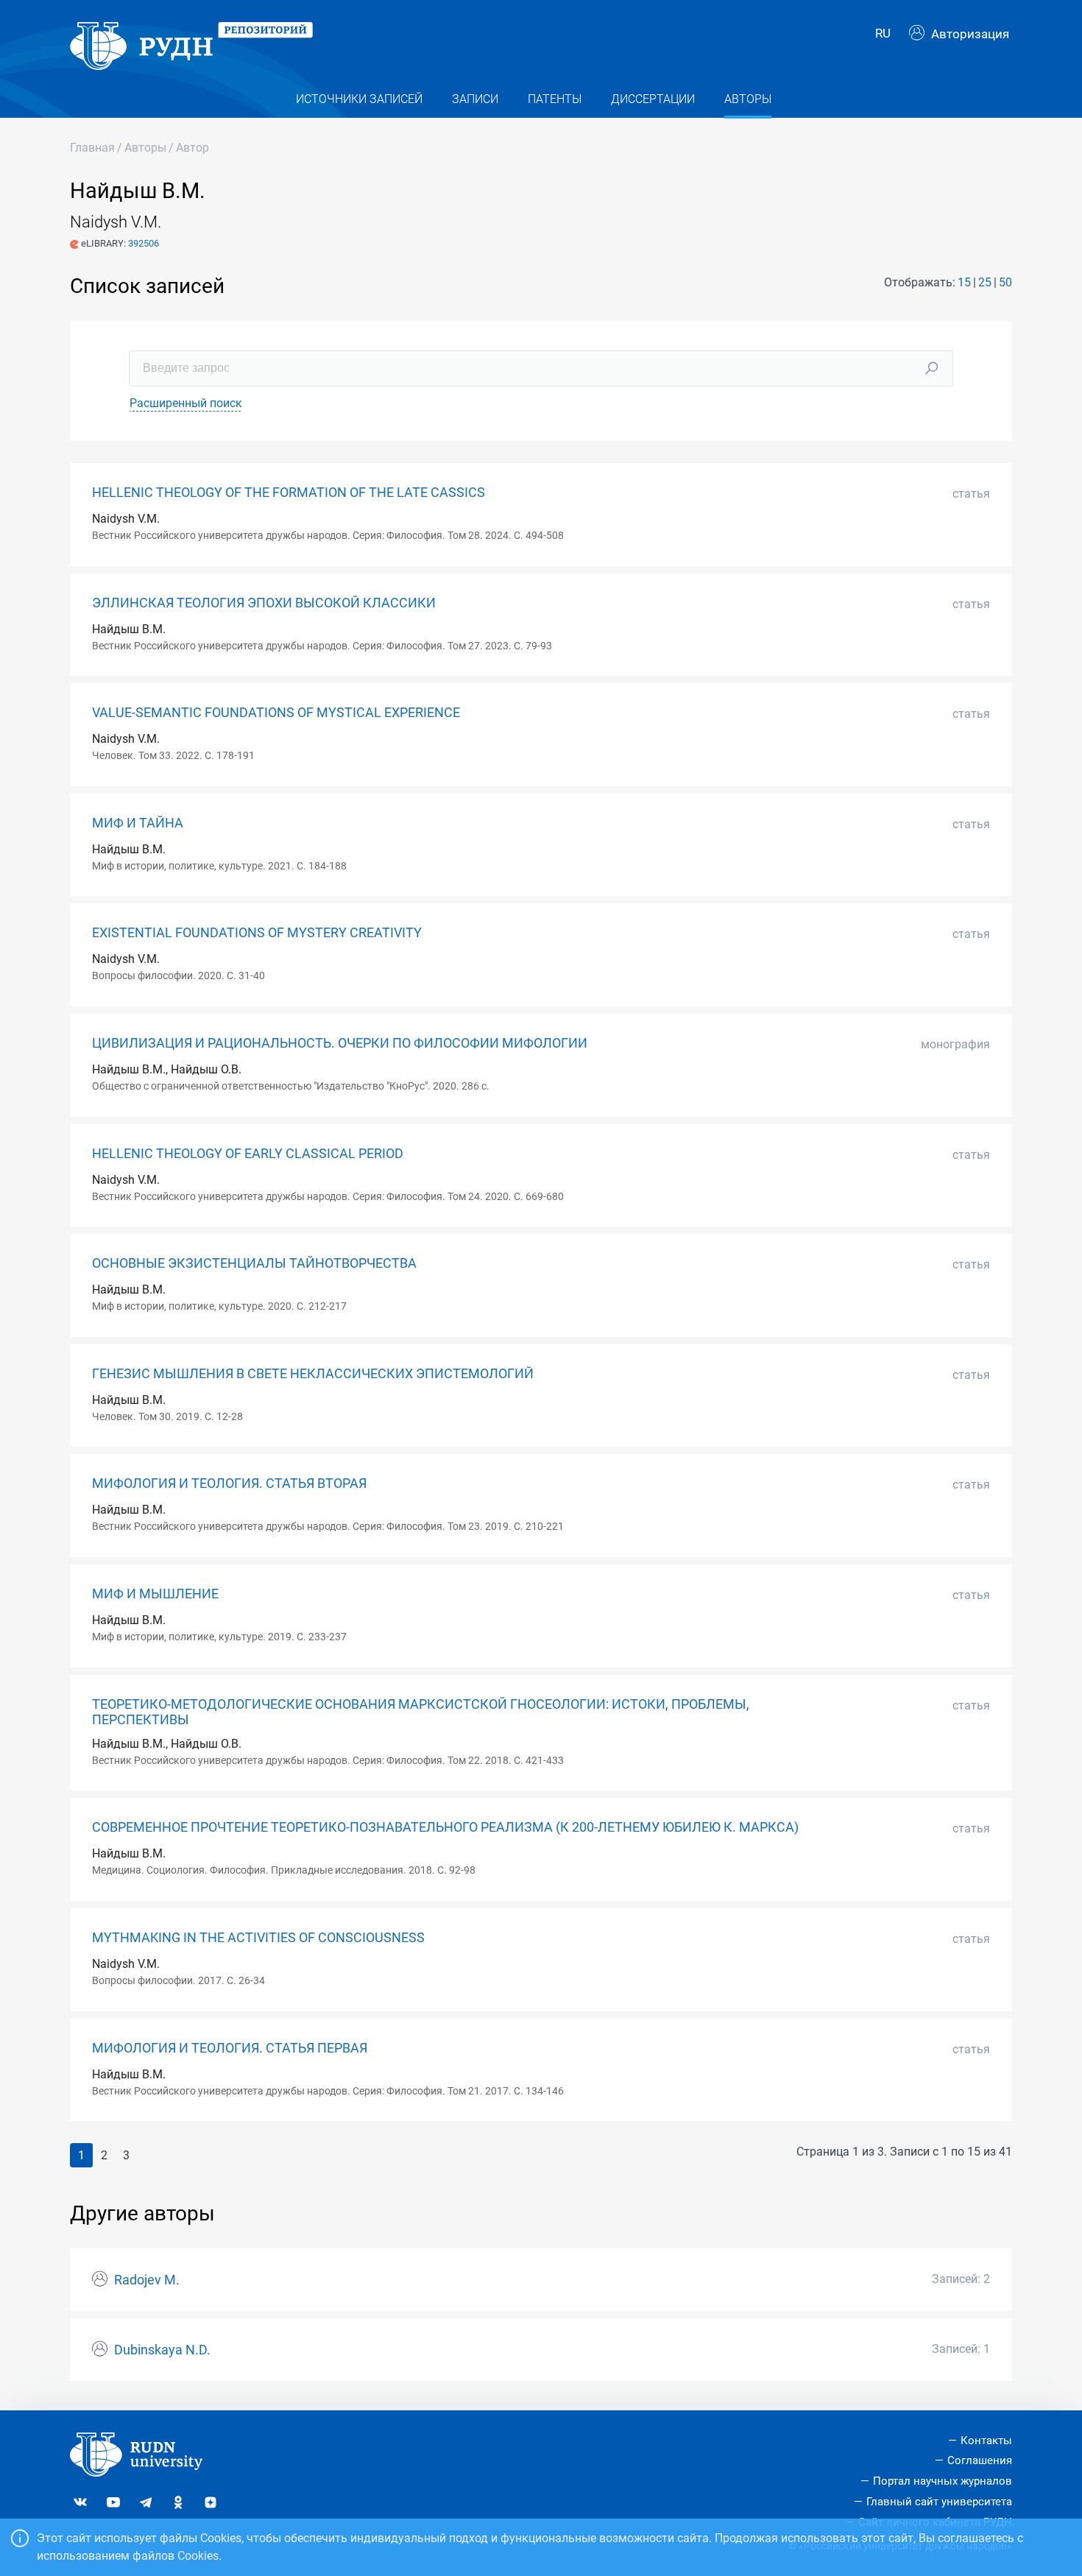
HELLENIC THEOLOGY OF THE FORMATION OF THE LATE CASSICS (289, 493)
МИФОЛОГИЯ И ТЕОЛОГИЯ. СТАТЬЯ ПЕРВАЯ (230, 2048)
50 (1005, 282)
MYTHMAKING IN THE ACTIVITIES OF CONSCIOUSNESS (258, 1938)
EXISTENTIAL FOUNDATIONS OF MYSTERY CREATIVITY (257, 933)
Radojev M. (147, 2280)
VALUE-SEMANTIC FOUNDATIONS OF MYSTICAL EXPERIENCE (276, 713)
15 (964, 282)
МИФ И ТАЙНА (138, 823)
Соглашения (980, 2460)
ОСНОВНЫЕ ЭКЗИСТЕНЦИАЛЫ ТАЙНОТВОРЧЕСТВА (254, 1263)
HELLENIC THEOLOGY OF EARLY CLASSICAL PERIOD (248, 1154)
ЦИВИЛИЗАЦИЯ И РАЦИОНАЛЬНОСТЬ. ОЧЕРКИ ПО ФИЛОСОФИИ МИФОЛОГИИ (340, 1043)
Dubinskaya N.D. (162, 2350)
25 (985, 282)
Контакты (986, 2441)
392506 (144, 243)
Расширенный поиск (186, 403)
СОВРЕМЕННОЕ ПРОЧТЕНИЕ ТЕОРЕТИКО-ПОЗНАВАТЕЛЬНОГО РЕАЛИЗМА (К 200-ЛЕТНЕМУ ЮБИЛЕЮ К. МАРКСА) (445, 1827)
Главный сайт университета (939, 2502)
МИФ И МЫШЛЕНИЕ (155, 1594)
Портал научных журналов (943, 2481)
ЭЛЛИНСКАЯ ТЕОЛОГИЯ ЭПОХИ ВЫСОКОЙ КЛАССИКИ (264, 603)
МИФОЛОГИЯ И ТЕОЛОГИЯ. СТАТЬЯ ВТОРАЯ (229, 1483)
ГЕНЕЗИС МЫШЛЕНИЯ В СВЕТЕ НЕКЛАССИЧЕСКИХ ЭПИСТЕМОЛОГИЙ (313, 1374)
